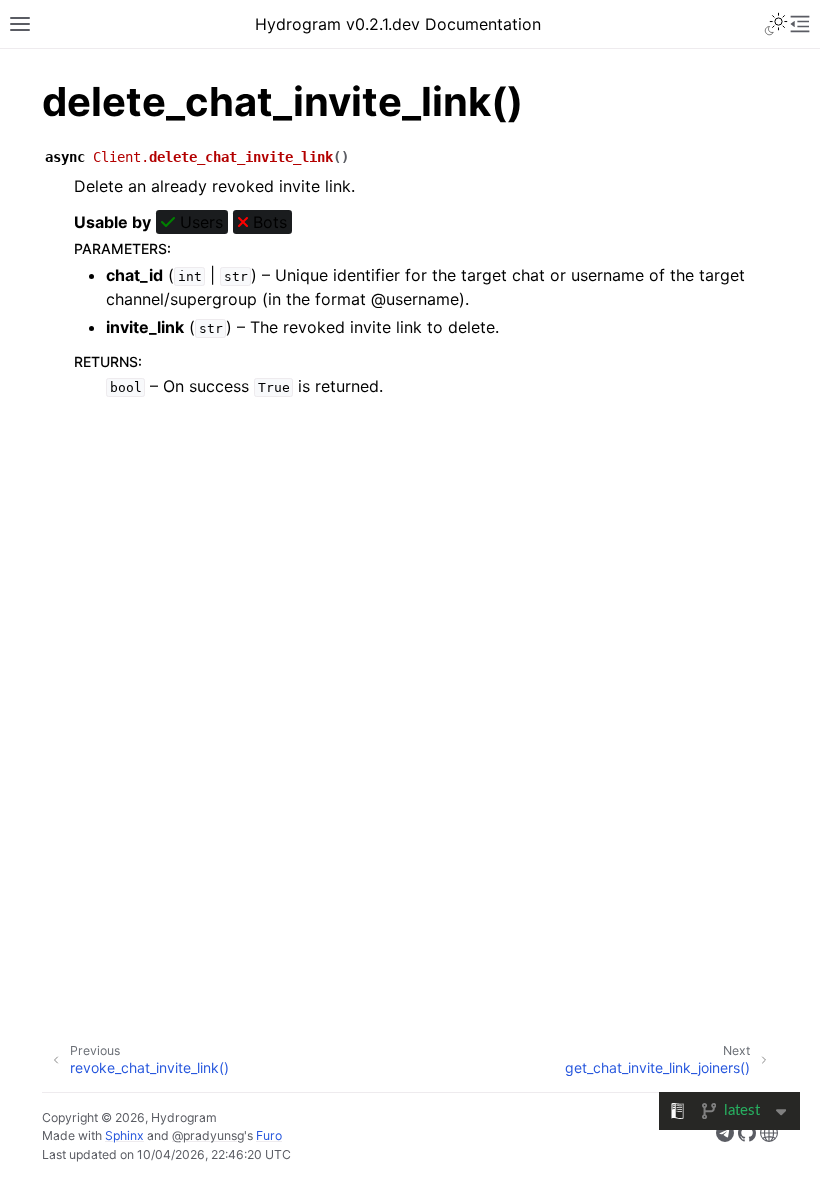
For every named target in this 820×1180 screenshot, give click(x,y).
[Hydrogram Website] (769, 1136)
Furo (269, 1135)
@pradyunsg (208, 1135)
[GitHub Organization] (747, 1136)
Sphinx (124, 1135)
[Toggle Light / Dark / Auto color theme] (776, 24)
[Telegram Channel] (725, 1136)
